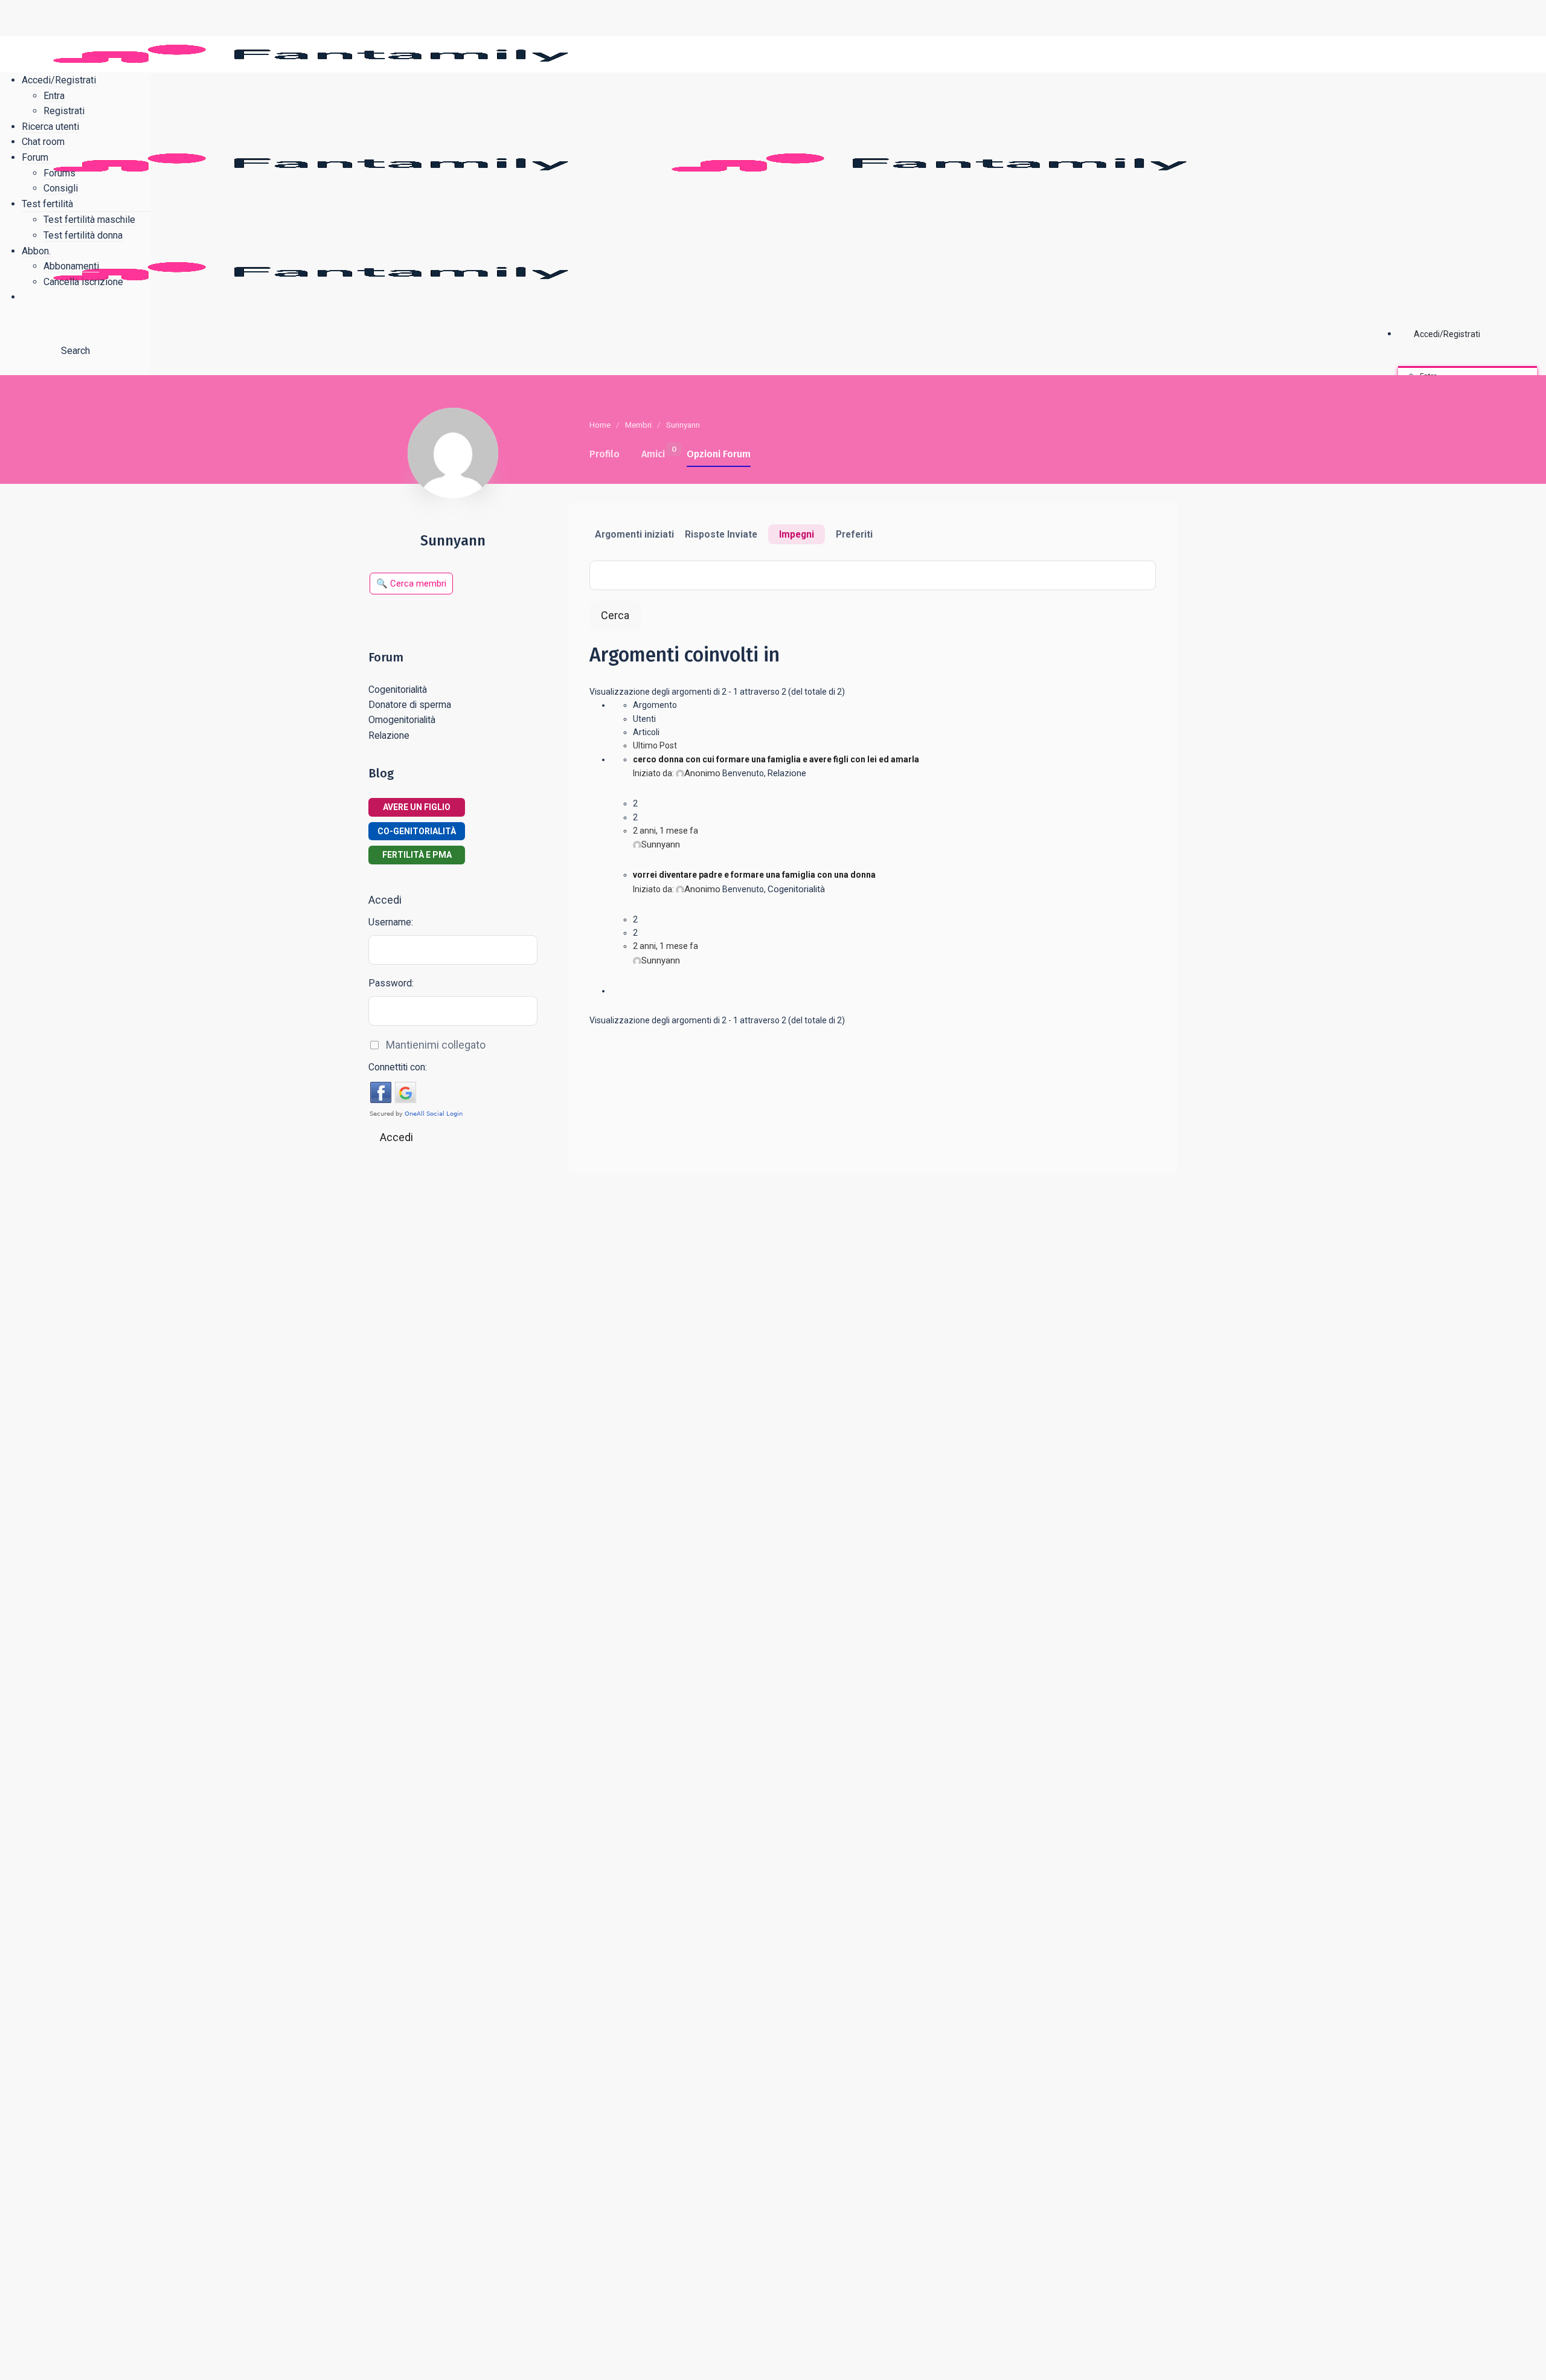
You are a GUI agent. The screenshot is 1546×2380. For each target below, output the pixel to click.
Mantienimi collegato (436, 1045)
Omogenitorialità (402, 720)
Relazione (787, 773)
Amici (653, 452)
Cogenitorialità (796, 889)
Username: (391, 922)
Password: (391, 983)
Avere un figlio (417, 807)
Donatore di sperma (410, 705)
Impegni (797, 534)
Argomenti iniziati (634, 534)
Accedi (396, 1137)
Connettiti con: (398, 1067)
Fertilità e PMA (417, 855)
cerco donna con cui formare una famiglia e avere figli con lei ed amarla (776, 759)
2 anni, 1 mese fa (666, 831)
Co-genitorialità (417, 831)
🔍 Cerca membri (411, 584)
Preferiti (854, 534)
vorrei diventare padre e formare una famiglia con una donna (754, 875)
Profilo (605, 454)
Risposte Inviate (721, 534)
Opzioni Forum (719, 454)
